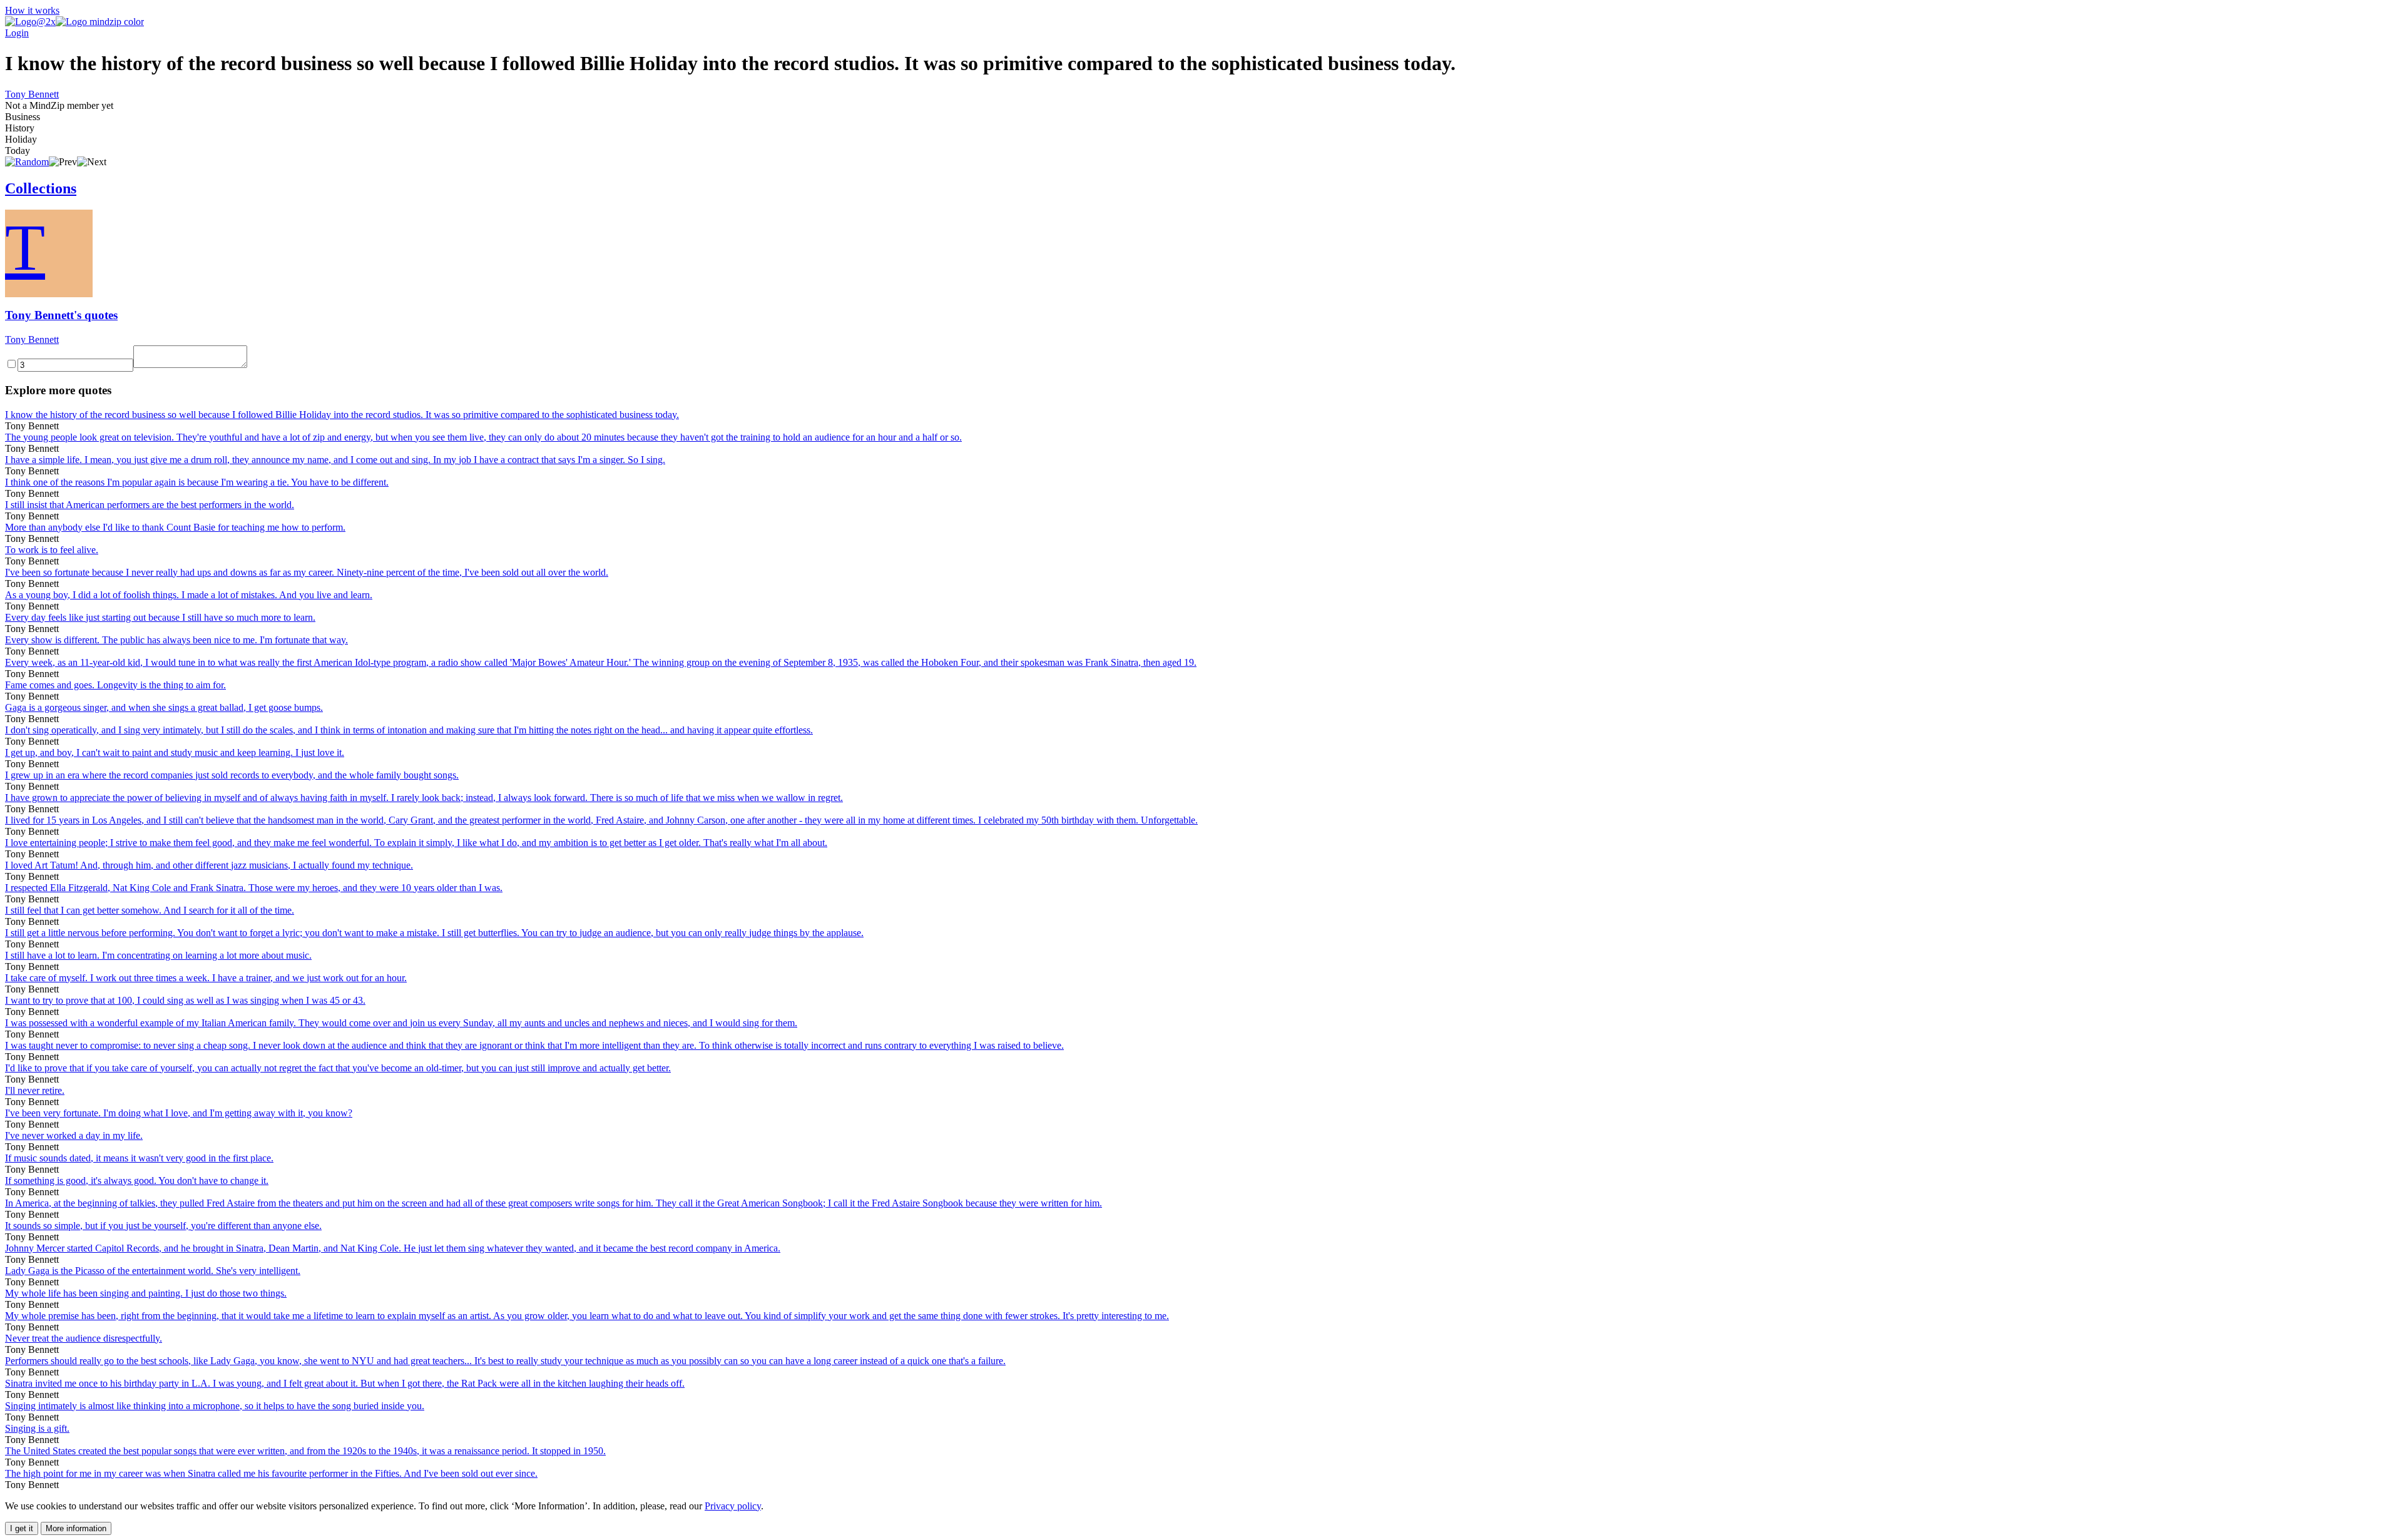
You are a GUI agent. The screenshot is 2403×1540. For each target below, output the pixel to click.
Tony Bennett (32, 94)
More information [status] (76, 1528)
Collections (41, 188)
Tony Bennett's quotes (61, 315)
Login (17, 33)
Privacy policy (733, 1506)
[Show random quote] (27, 162)
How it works (32, 10)
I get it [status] (22, 1528)
